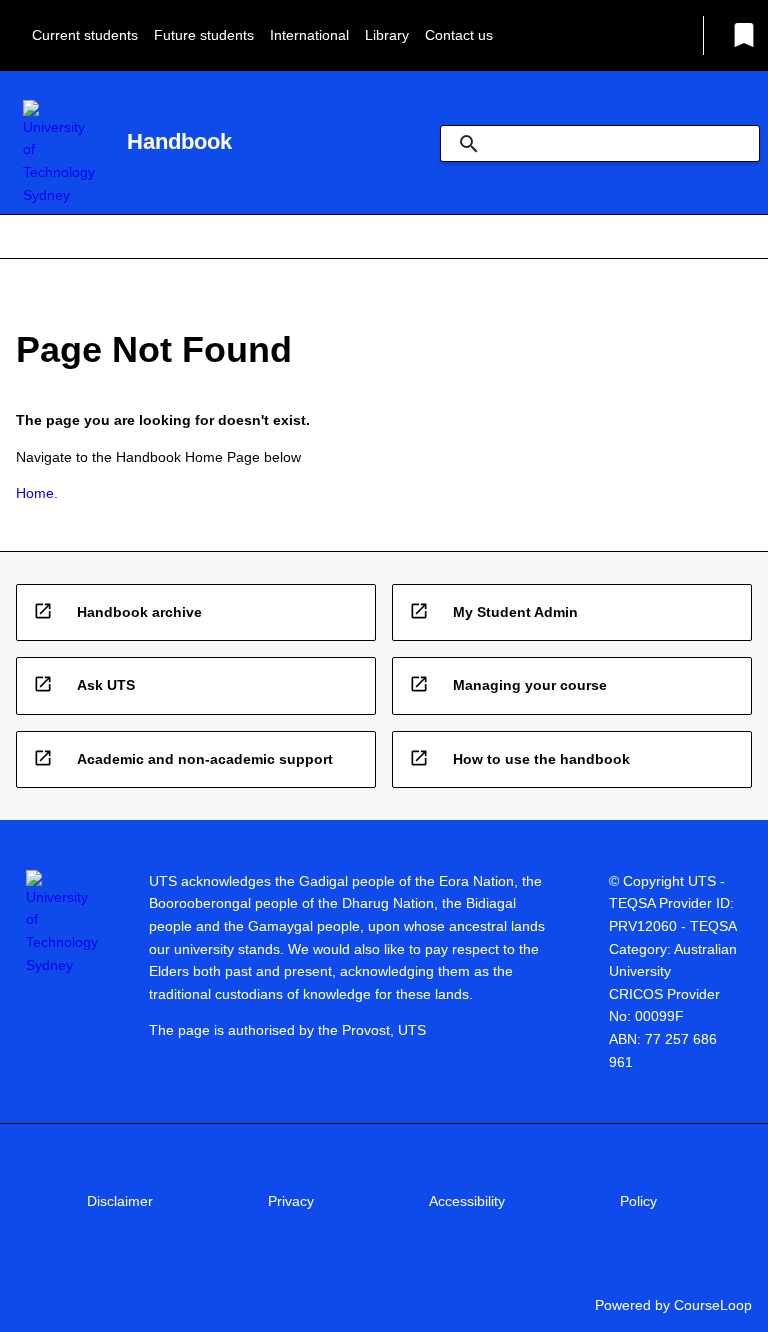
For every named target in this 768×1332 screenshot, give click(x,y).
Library (387, 35)
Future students (204, 35)
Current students (85, 35)
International (309, 35)
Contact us (459, 35)
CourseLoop (713, 1305)
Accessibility (467, 1201)
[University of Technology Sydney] (59, 153)
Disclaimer (120, 1201)
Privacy (291, 1201)
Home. (37, 493)
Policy (638, 1201)
